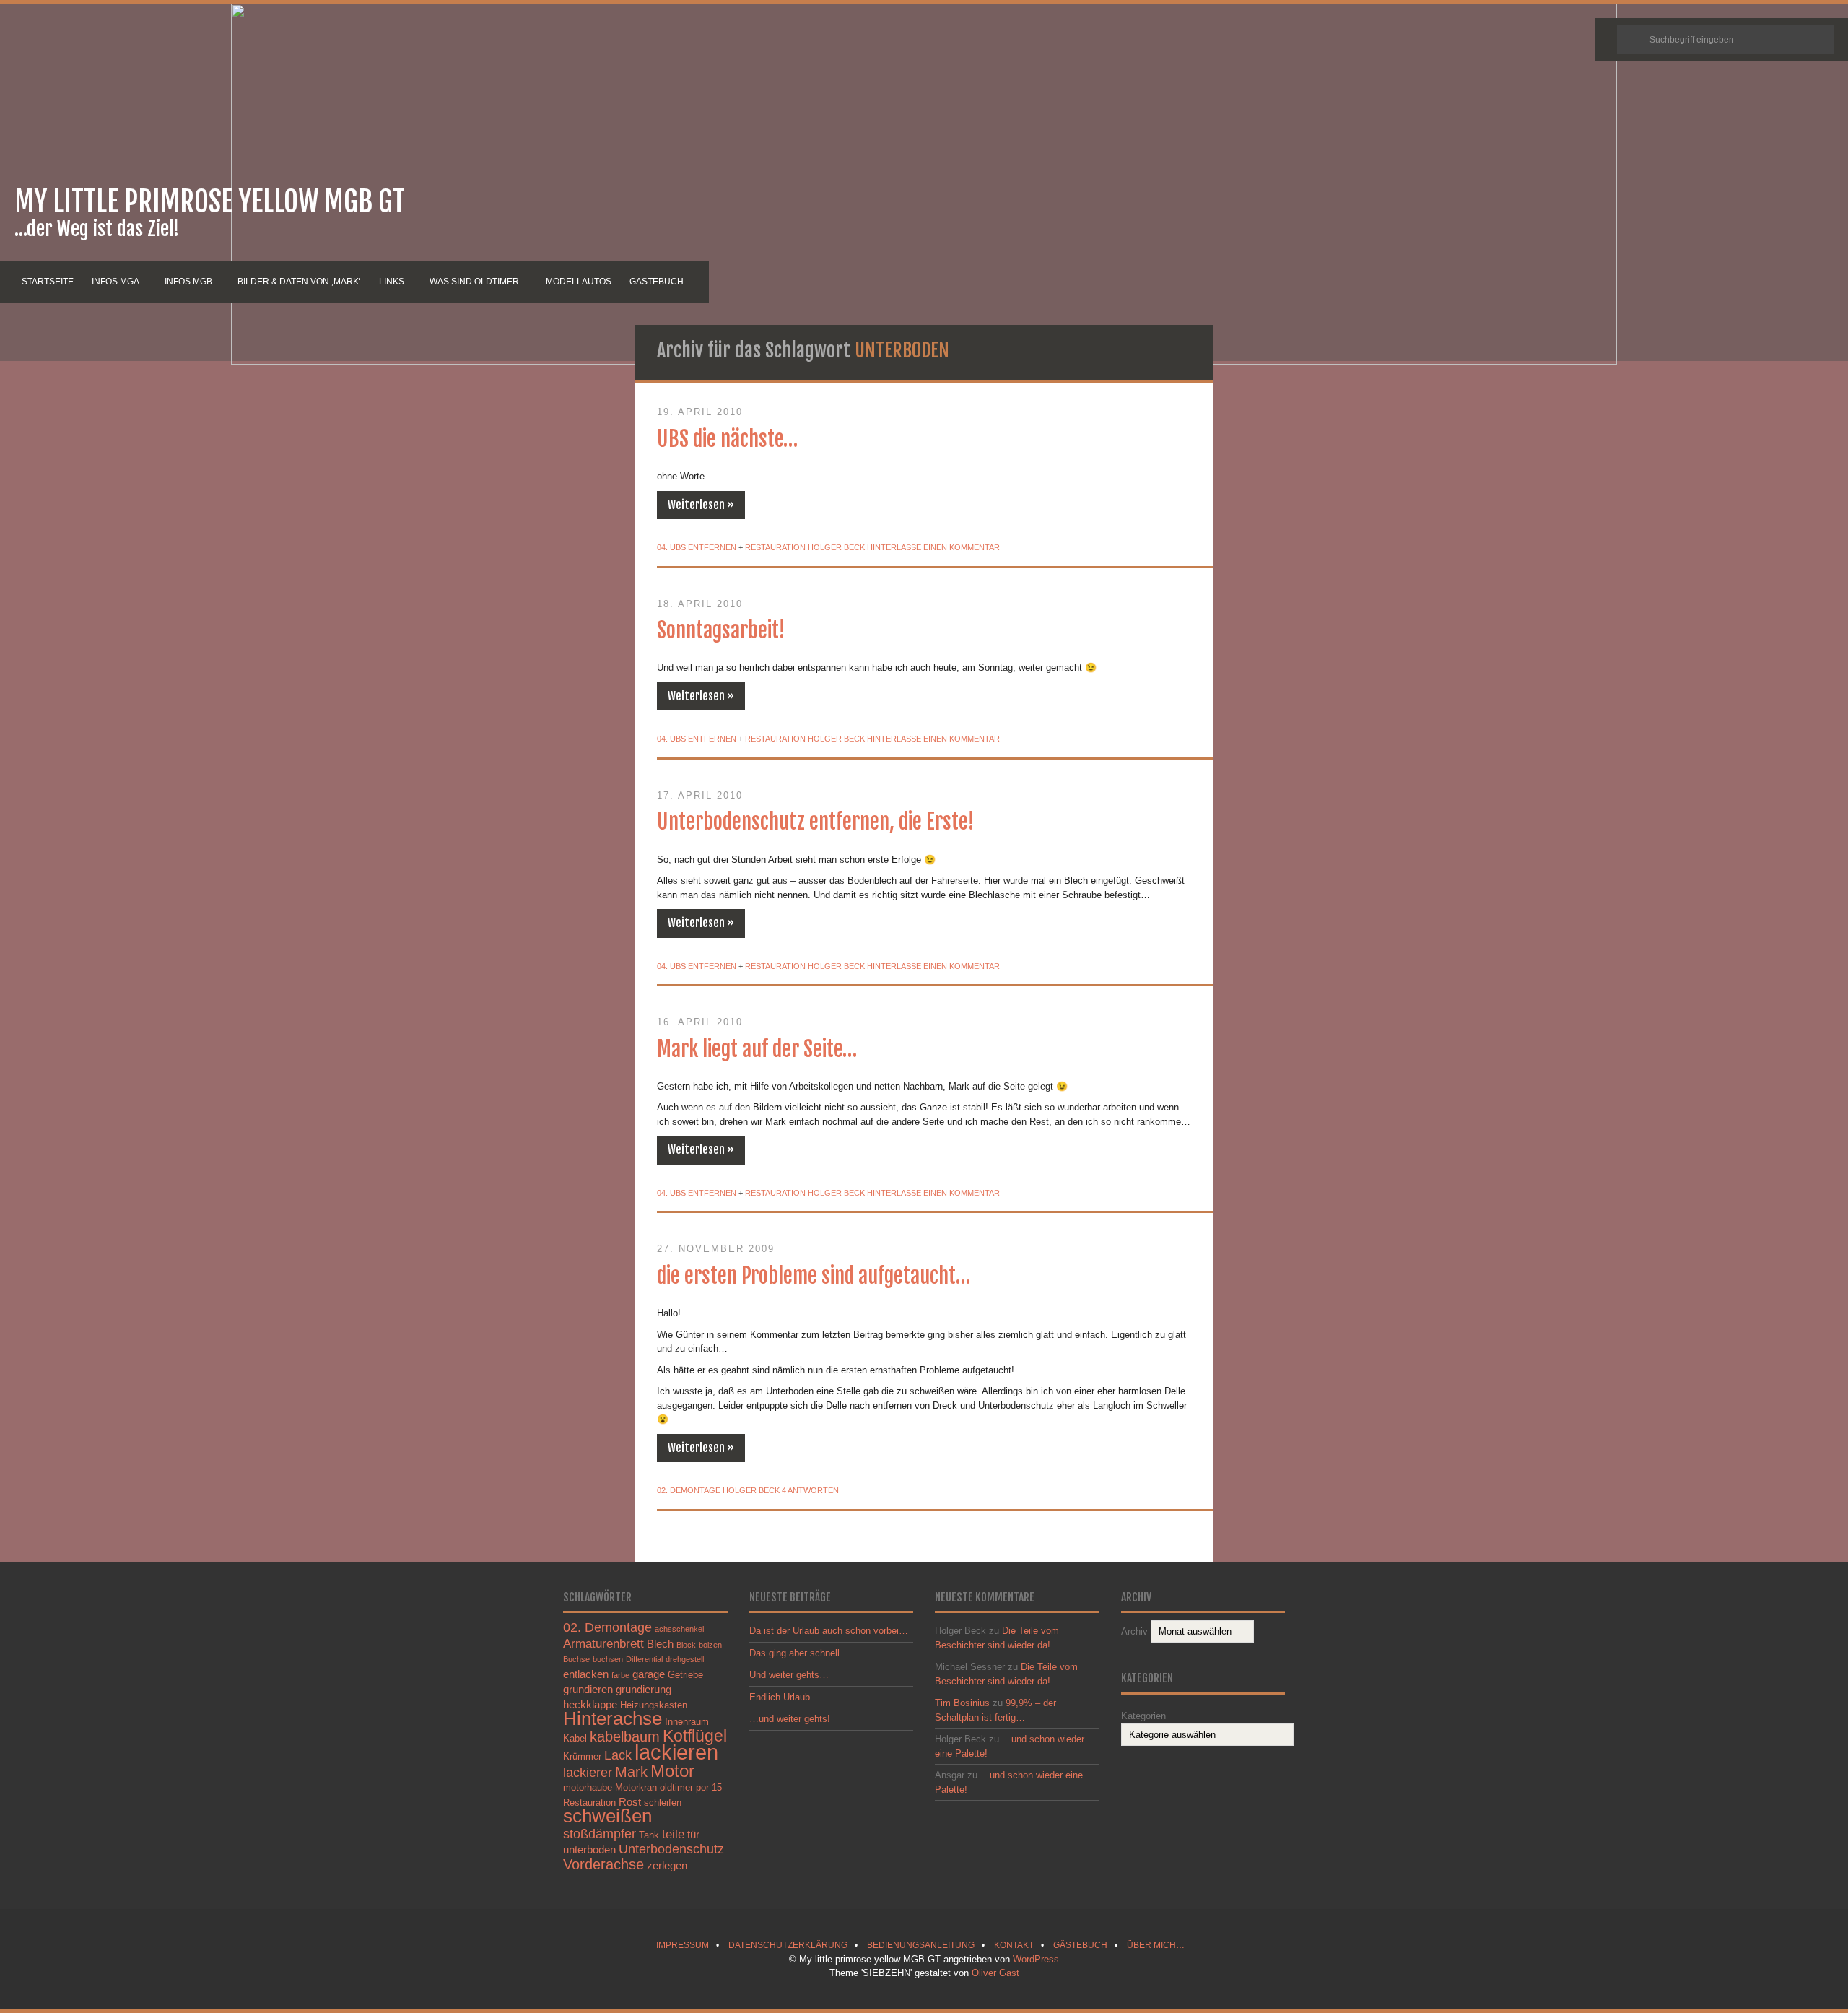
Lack (618, 1755)
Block (686, 1645)
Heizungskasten (654, 1705)
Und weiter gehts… (789, 1675)
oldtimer (676, 1787)
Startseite (48, 282)
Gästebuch (657, 282)
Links (392, 282)
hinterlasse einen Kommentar (933, 547)
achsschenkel (679, 1629)
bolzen (710, 1645)
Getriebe (685, 1675)
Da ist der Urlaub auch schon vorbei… (829, 1631)
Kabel (575, 1738)
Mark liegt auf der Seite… (757, 1049)
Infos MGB (188, 282)
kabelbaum (625, 1736)
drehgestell (685, 1659)
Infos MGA (115, 282)
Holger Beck (836, 547)
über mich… (1156, 1945)
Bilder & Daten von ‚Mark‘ (299, 282)
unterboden (589, 1849)
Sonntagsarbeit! (721, 630)
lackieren (676, 1752)
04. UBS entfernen (697, 547)
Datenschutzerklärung (788, 1945)
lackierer (588, 1772)
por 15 (709, 1787)
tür (693, 1834)
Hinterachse (613, 1718)
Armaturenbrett (603, 1643)
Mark (631, 1772)
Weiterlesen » (701, 505)
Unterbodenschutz (671, 1849)
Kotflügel (695, 1736)
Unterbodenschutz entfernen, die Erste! (816, 822)
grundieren (588, 1689)
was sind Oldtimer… (479, 282)
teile (673, 1834)
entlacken (586, 1674)
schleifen (663, 1803)
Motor (672, 1771)
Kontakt (1014, 1945)
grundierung (644, 1689)
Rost (630, 1802)
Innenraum (687, 1722)
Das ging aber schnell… (799, 1653)
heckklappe (590, 1704)
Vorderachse (603, 1864)
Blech (660, 1644)
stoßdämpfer (600, 1834)
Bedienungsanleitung (921, 1945)
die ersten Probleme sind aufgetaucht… (814, 1276)
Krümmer (582, 1756)
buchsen (608, 1659)
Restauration (775, 547)
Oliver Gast (995, 1973)
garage (649, 1674)
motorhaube (588, 1787)
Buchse (576, 1659)
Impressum (683, 1945)
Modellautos (579, 282)
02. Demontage (689, 1490)
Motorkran (636, 1787)
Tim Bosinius (962, 1703)
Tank (649, 1835)
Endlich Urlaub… (784, 1697)
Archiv (1134, 1631)
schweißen (607, 1816)
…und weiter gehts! (790, 1719)
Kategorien (1143, 1716)
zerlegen (667, 1865)
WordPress (1036, 1959)
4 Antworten (810, 1490)
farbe (620, 1675)
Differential (644, 1659)
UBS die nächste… (727, 439)
